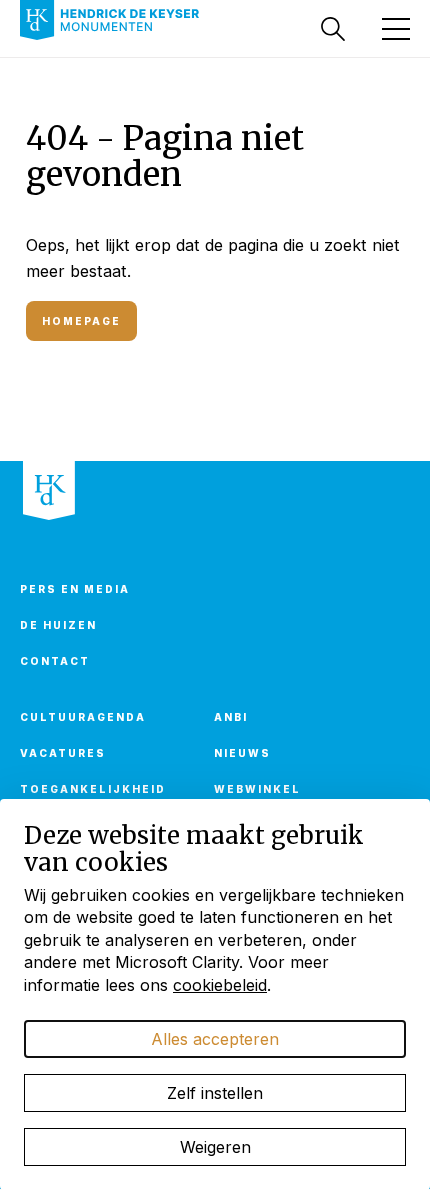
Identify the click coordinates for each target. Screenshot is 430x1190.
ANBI (231, 717)
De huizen (58, 625)
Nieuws (242, 753)
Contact (55, 661)
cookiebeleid (220, 985)
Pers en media (75, 589)
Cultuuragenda (83, 717)
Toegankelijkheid (93, 789)
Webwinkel (257, 789)
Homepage (81, 321)
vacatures (63, 753)
